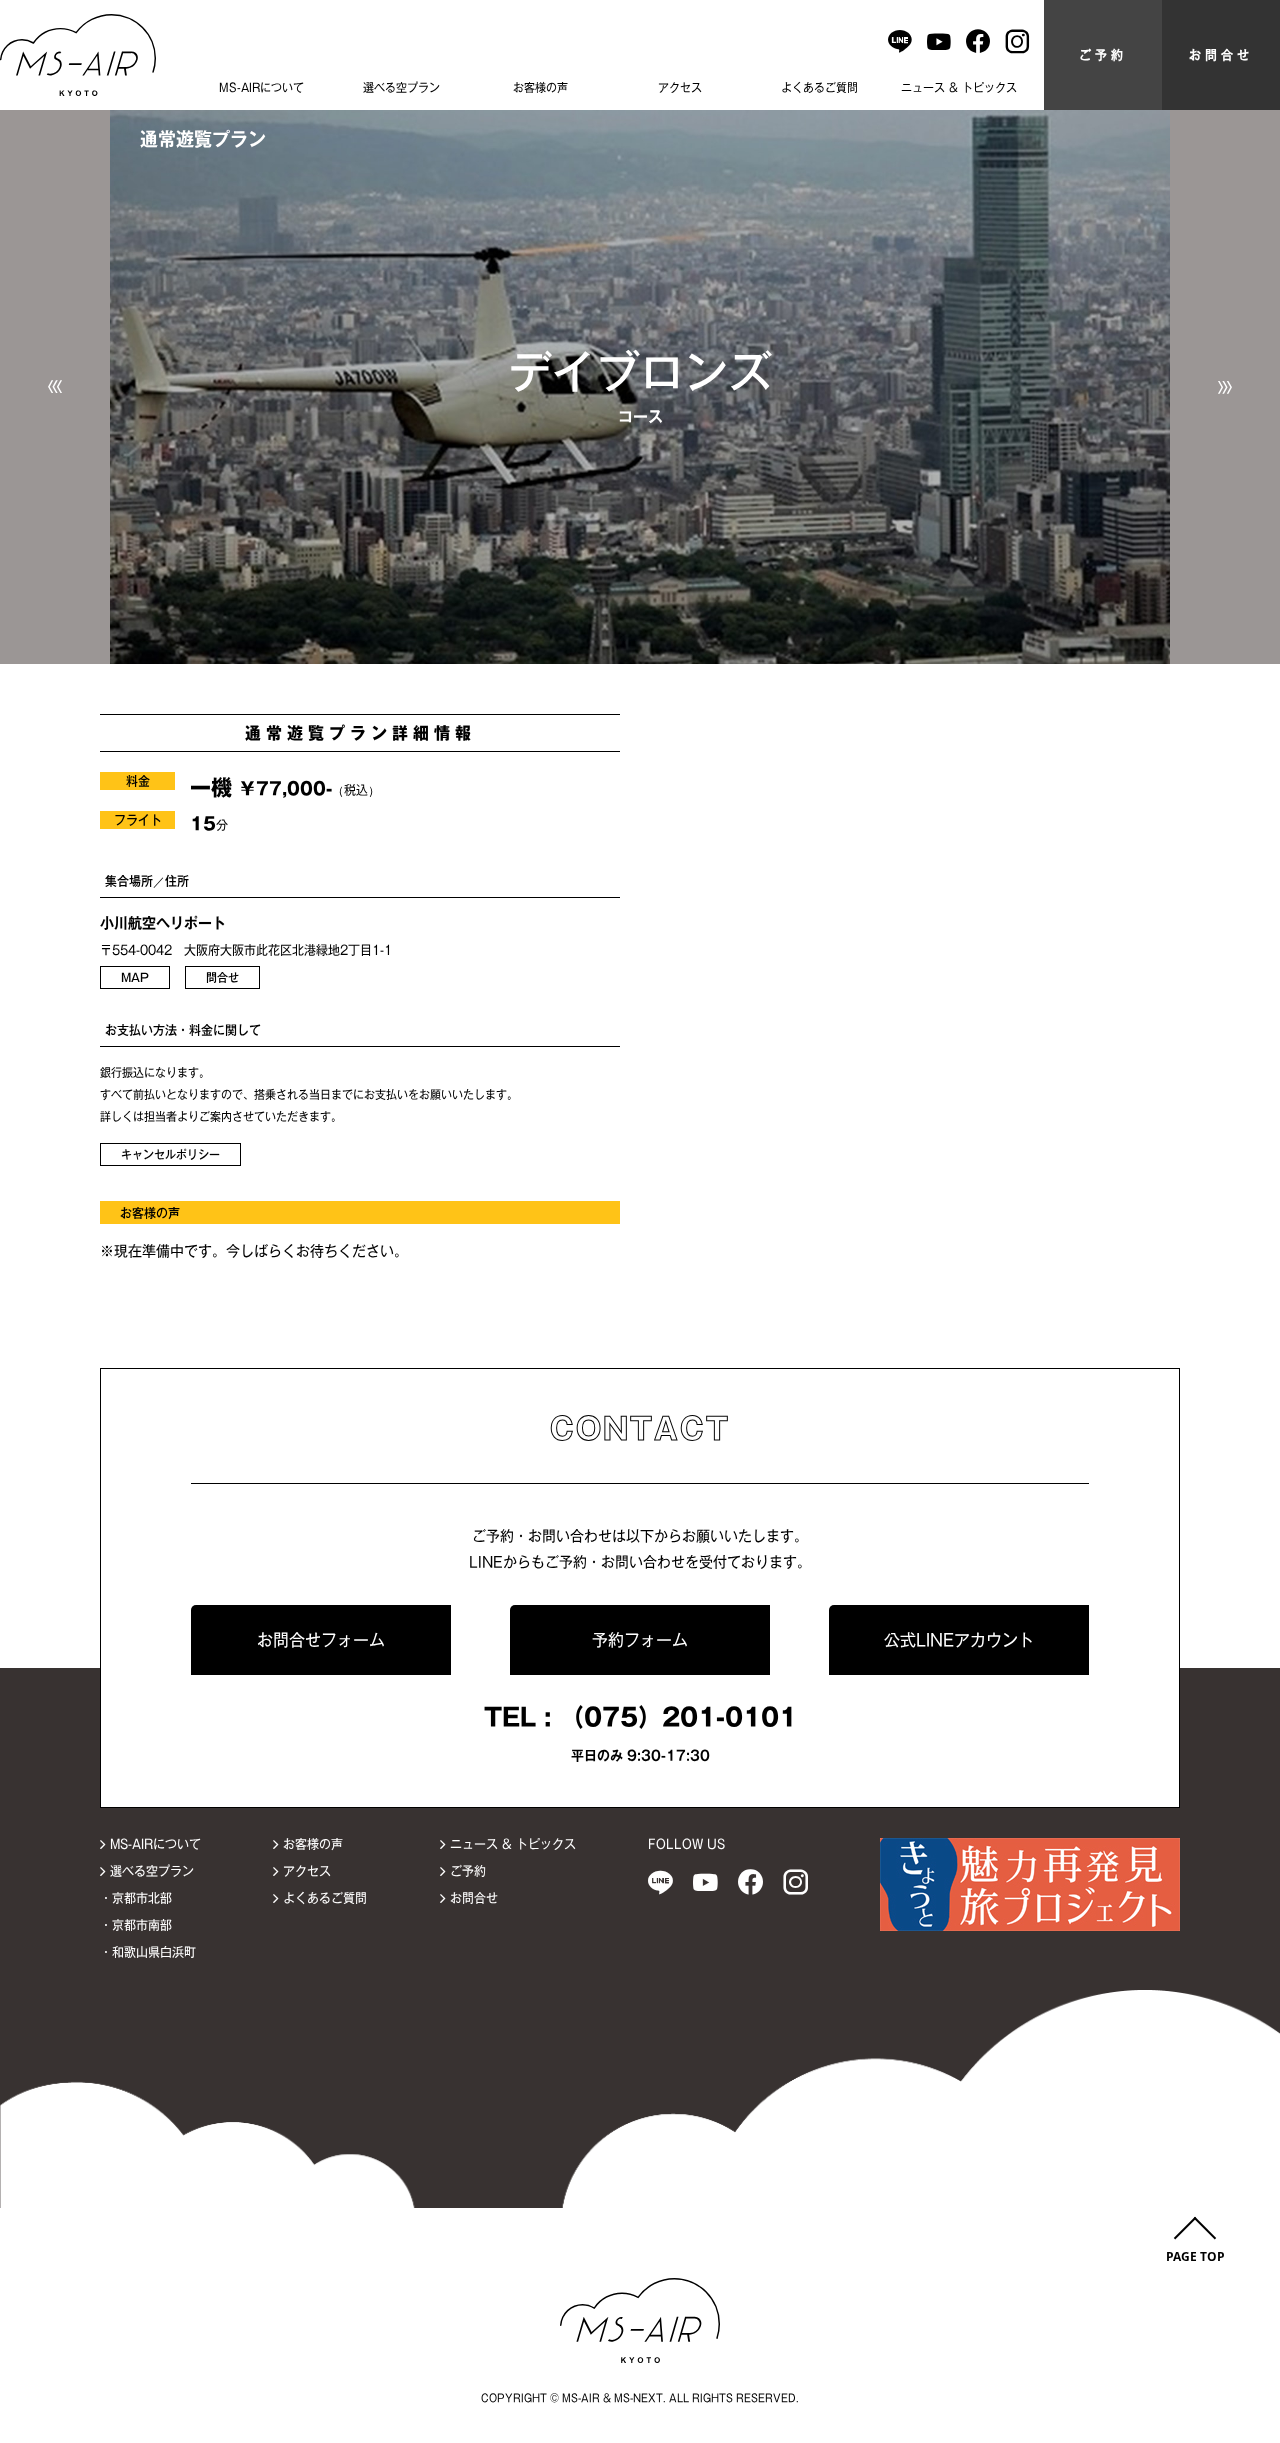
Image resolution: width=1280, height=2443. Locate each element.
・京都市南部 (136, 1925)
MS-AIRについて (261, 87)
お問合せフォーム (321, 1640)
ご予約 (1103, 55)
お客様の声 (540, 87)
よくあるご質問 (819, 87)
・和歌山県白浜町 (148, 1952)
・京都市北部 (136, 1898)
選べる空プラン (401, 87)
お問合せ (1221, 55)
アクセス (680, 87)
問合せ (222, 977)
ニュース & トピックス (959, 87)
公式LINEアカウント (959, 1640)
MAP (135, 977)
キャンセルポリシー (170, 1154)
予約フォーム (640, 1640)
